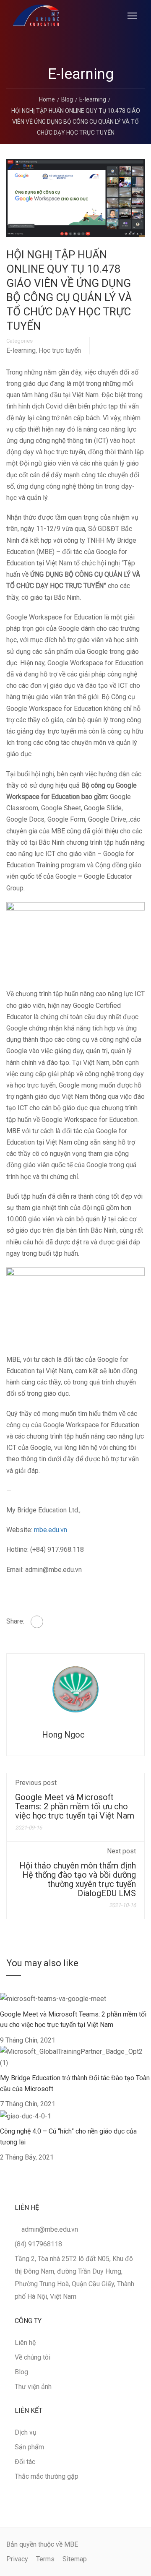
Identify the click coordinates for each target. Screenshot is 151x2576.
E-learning (21, 351)
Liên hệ (25, 2343)
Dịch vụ (26, 2432)
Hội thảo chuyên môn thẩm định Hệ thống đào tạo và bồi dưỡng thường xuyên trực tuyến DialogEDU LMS (78, 1879)
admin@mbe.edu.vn (50, 2229)
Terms (45, 2559)
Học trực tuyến (60, 351)
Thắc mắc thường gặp (47, 2476)
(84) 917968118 (38, 2244)
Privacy (17, 2559)
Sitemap (75, 2559)
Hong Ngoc (63, 1735)
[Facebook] (37, 1622)
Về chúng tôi (33, 2357)
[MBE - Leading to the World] (36, 17)
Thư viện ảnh (33, 2387)
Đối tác (25, 2462)
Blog (21, 2372)
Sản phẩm (29, 2447)
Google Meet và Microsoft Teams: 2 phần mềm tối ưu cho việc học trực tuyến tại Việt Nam (75, 1806)
